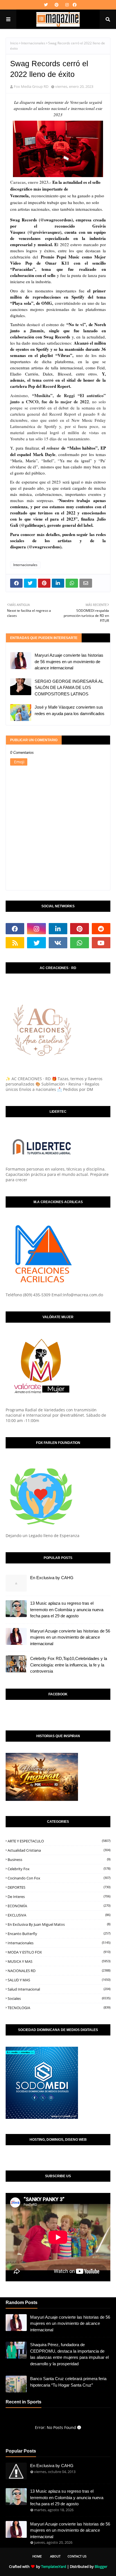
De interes (59, 1897)
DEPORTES (59, 1887)
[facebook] (74, 5)
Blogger (101, 2566)
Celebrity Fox (59, 1869)
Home (37, 2556)
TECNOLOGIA (59, 2008)
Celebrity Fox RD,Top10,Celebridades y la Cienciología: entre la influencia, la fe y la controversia (69, 1665)
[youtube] (101, 943)
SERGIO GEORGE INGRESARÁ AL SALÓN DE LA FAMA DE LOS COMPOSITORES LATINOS (69, 688)
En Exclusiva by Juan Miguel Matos (59, 1924)
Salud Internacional (59, 1989)
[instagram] (67, 5)
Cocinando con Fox (59, 1878)
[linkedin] (58, 929)
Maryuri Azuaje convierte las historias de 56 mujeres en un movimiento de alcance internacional (69, 661)
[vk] (58, 943)
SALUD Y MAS (59, 1980)
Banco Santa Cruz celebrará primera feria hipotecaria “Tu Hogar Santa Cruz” (68, 2382)
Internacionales (33, 43)
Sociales (59, 1998)
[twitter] (46, 5)
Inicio (14, 43)
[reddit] (101, 929)
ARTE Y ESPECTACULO (59, 1841)
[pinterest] (57, 5)
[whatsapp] (79, 943)
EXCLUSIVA (59, 1915)
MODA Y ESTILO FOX (59, 1952)
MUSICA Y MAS (59, 1961)
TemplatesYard (54, 2566)
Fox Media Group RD (31, 86)
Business (59, 1860)
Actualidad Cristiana (59, 1850)
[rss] (15, 943)
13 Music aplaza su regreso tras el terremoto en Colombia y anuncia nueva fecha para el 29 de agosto (67, 1609)
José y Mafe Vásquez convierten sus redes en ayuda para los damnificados (70, 710)
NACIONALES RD (59, 1971)
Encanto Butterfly (59, 1934)
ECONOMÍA (59, 1906)
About (55, 2556)
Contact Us (77, 2556)
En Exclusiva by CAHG (52, 1578)
